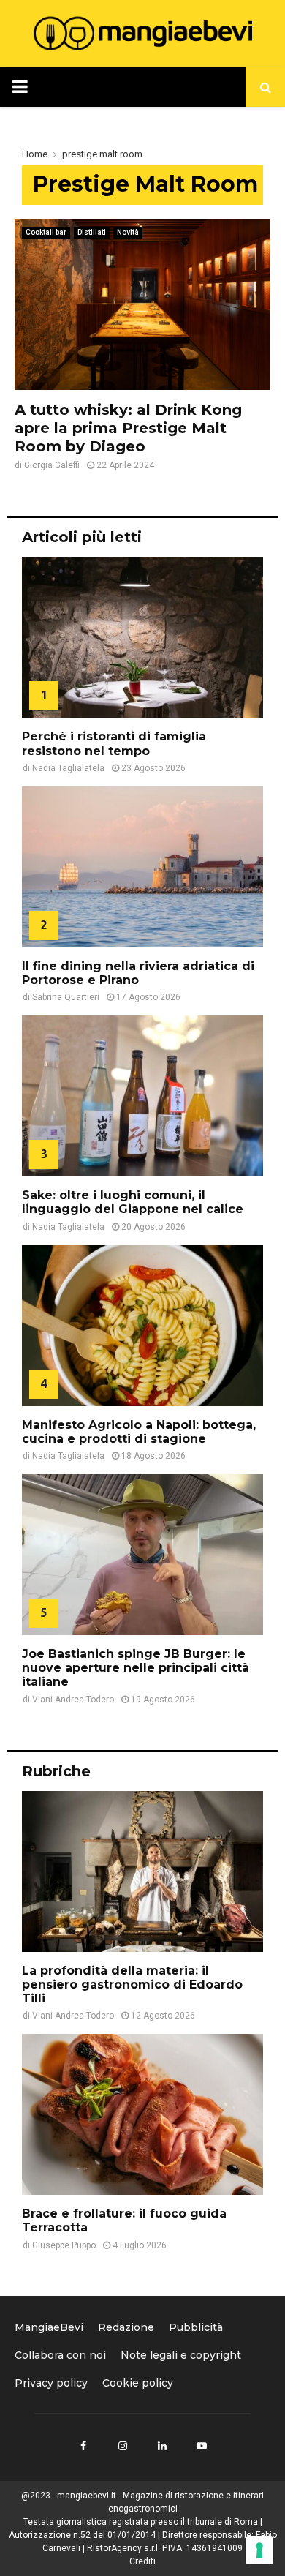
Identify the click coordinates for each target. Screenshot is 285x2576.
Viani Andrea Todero (73, 1700)
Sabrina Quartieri (66, 997)
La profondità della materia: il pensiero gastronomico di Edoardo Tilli (132, 1984)
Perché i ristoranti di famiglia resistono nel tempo (114, 743)
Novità (128, 232)
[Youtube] (202, 2446)
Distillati (92, 232)
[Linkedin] (162, 2446)
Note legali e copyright (181, 2355)
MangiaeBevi (49, 2327)
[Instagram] (123, 2446)
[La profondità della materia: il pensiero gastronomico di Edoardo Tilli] (142, 1871)
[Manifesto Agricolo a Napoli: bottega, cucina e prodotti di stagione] (142, 1326)
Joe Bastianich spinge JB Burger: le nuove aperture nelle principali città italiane (136, 1668)
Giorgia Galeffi (52, 465)
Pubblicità (196, 2327)
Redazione (126, 2327)
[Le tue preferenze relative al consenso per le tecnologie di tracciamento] (259, 2550)
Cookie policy (138, 2383)
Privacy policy (51, 2383)
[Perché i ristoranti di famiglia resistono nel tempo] (142, 637)
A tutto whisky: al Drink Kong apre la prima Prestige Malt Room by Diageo (128, 428)
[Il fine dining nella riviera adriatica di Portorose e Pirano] (142, 867)
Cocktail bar (46, 232)
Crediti (142, 2561)
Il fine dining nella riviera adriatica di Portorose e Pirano (138, 973)
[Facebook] (83, 2446)
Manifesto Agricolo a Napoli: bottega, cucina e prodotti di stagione (139, 1432)
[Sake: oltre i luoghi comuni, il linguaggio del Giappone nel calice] (142, 1096)
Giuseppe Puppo (64, 2245)
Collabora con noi (60, 2355)
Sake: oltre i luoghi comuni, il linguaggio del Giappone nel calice (133, 1202)
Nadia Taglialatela (68, 768)
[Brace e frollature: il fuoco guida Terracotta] (142, 2114)
